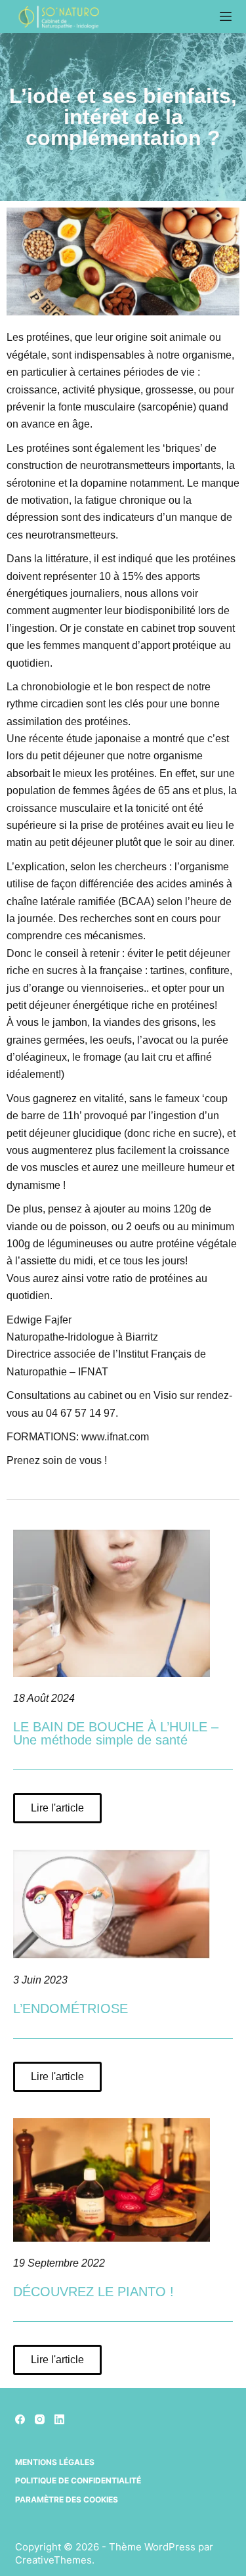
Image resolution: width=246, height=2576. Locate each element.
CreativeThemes (53, 2560)
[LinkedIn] (59, 2419)
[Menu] (226, 16)
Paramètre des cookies (67, 2499)
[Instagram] (40, 2419)
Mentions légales (55, 2462)
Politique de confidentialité (78, 2480)
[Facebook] (20, 2419)
